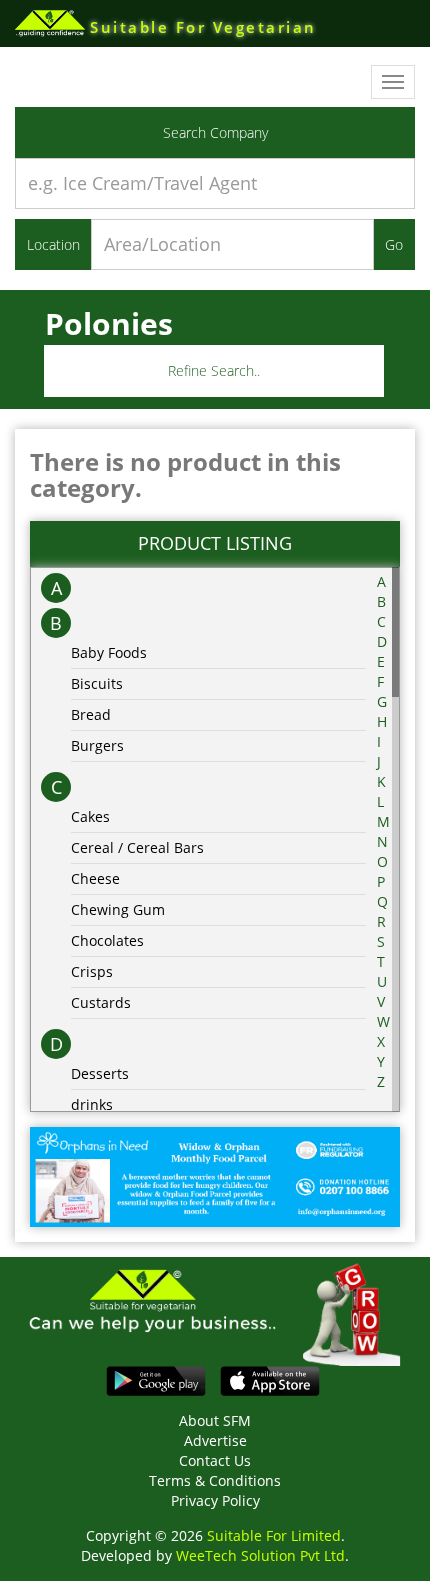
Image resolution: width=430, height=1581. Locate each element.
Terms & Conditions (215, 1480)
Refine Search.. (214, 370)
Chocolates (107, 940)
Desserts (100, 1073)
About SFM (215, 1420)
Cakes (90, 816)
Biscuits (97, 683)
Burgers (97, 745)
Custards (101, 1002)
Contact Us (215, 1460)
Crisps (92, 971)
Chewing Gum (118, 909)
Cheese (95, 878)
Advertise (215, 1440)
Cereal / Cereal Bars (137, 847)
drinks (92, 1104)
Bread (91, 714)
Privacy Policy (215, 1500)
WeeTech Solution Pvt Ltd (260, 1555)
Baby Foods (109, 652)
